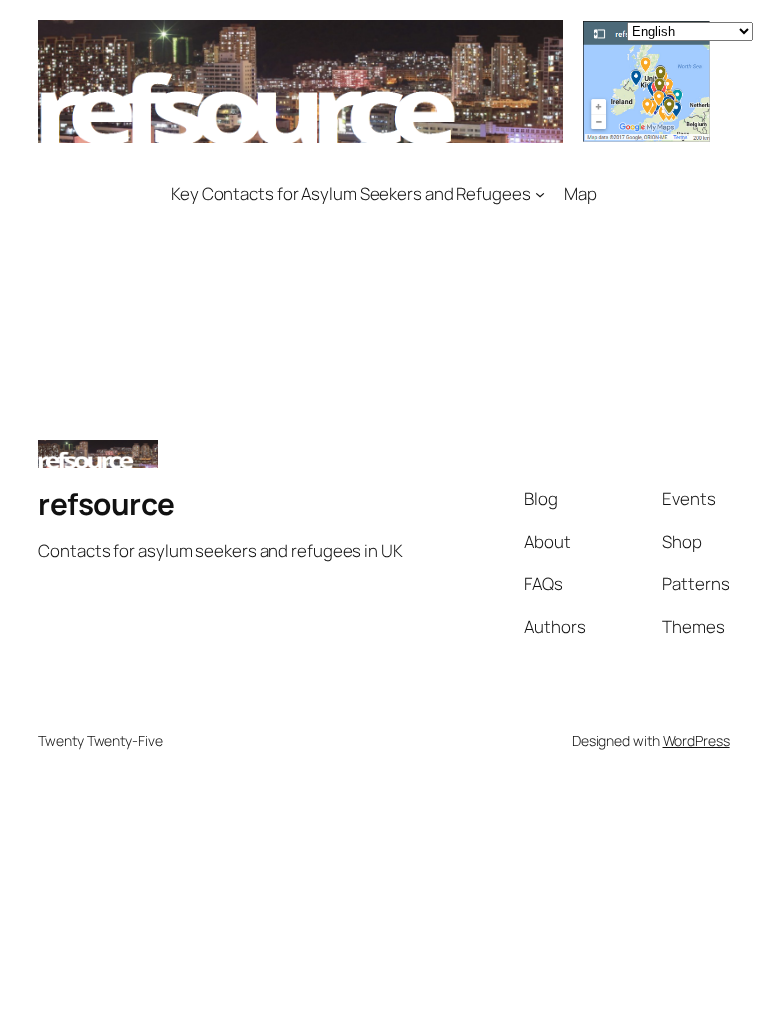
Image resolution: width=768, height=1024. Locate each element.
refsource (106, 503)
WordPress (696, 740)
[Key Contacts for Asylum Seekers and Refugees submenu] (540, 193)
